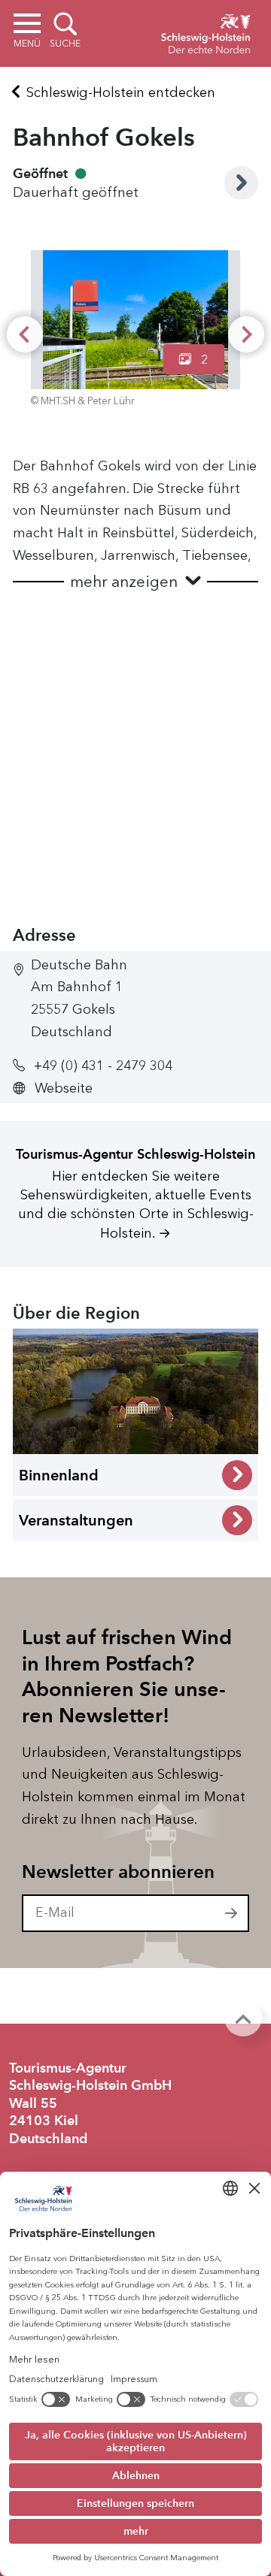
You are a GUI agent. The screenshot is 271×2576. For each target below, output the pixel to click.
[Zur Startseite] (206, 32)
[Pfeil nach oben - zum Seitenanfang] (243, 2018)
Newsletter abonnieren (118, 1872)
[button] (135, 582)
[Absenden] (232, 1913)
